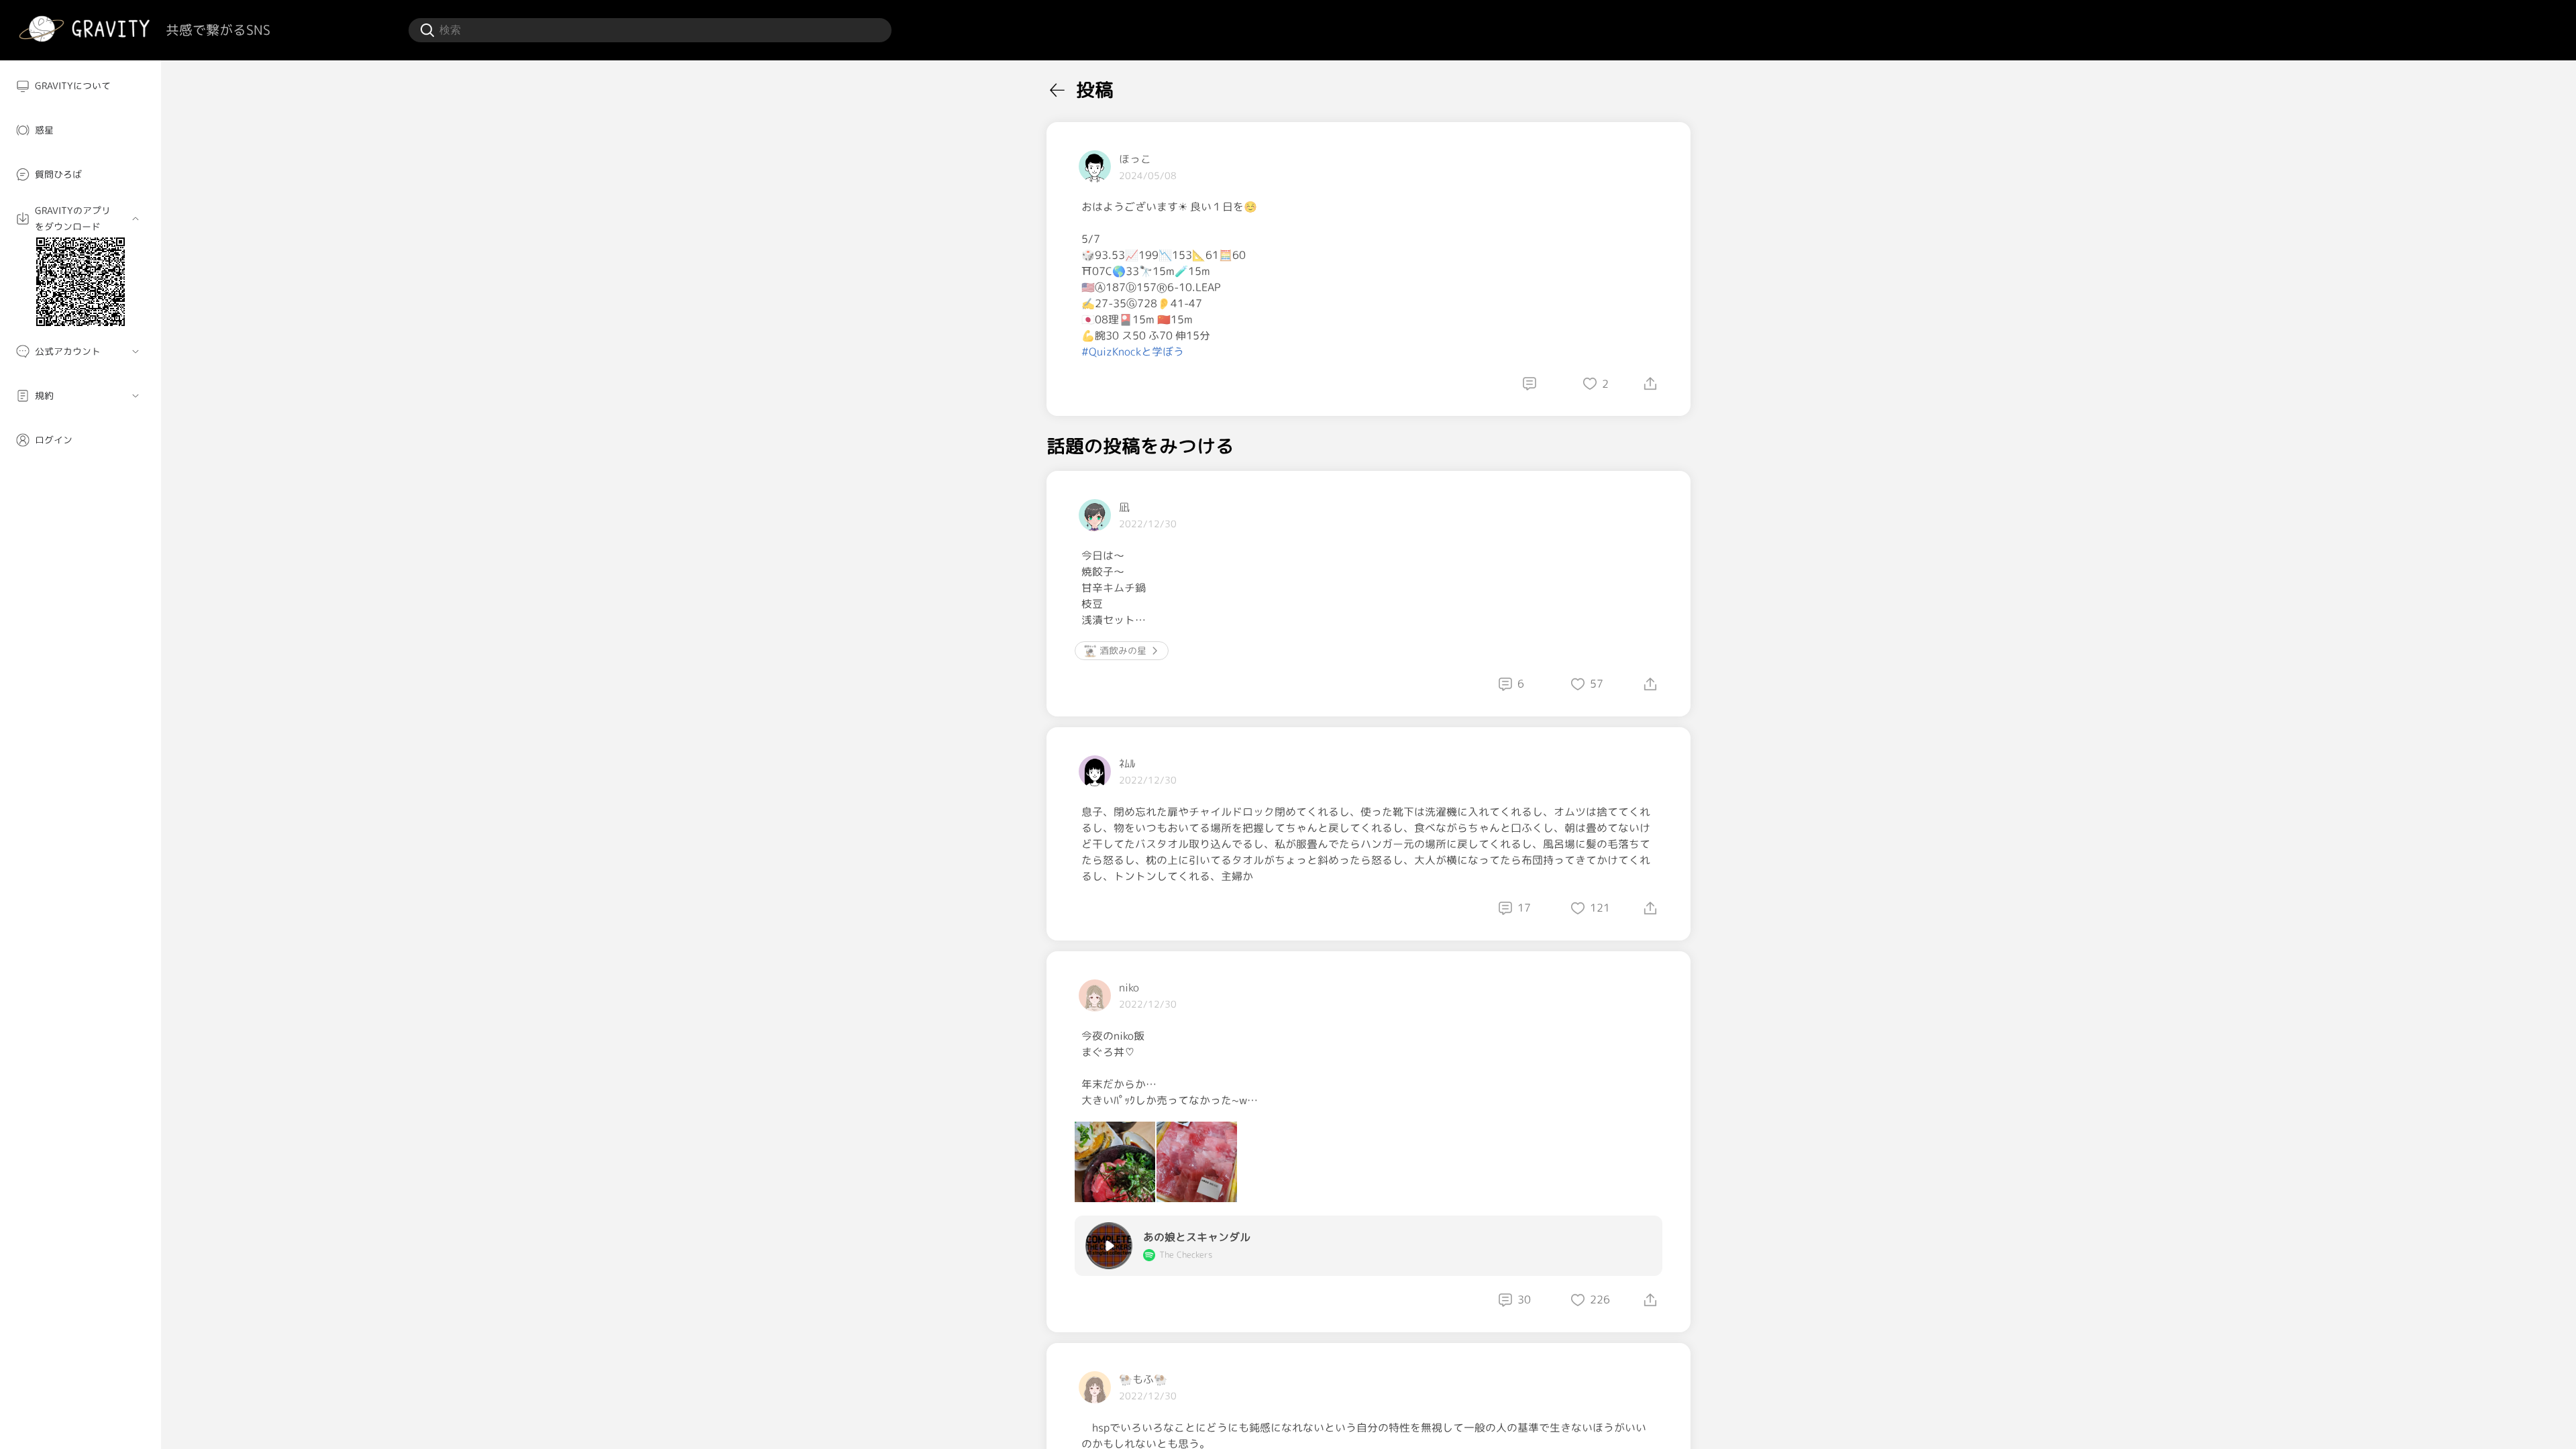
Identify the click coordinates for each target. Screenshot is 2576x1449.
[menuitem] (80, 86)
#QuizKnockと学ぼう (1133, 352)
